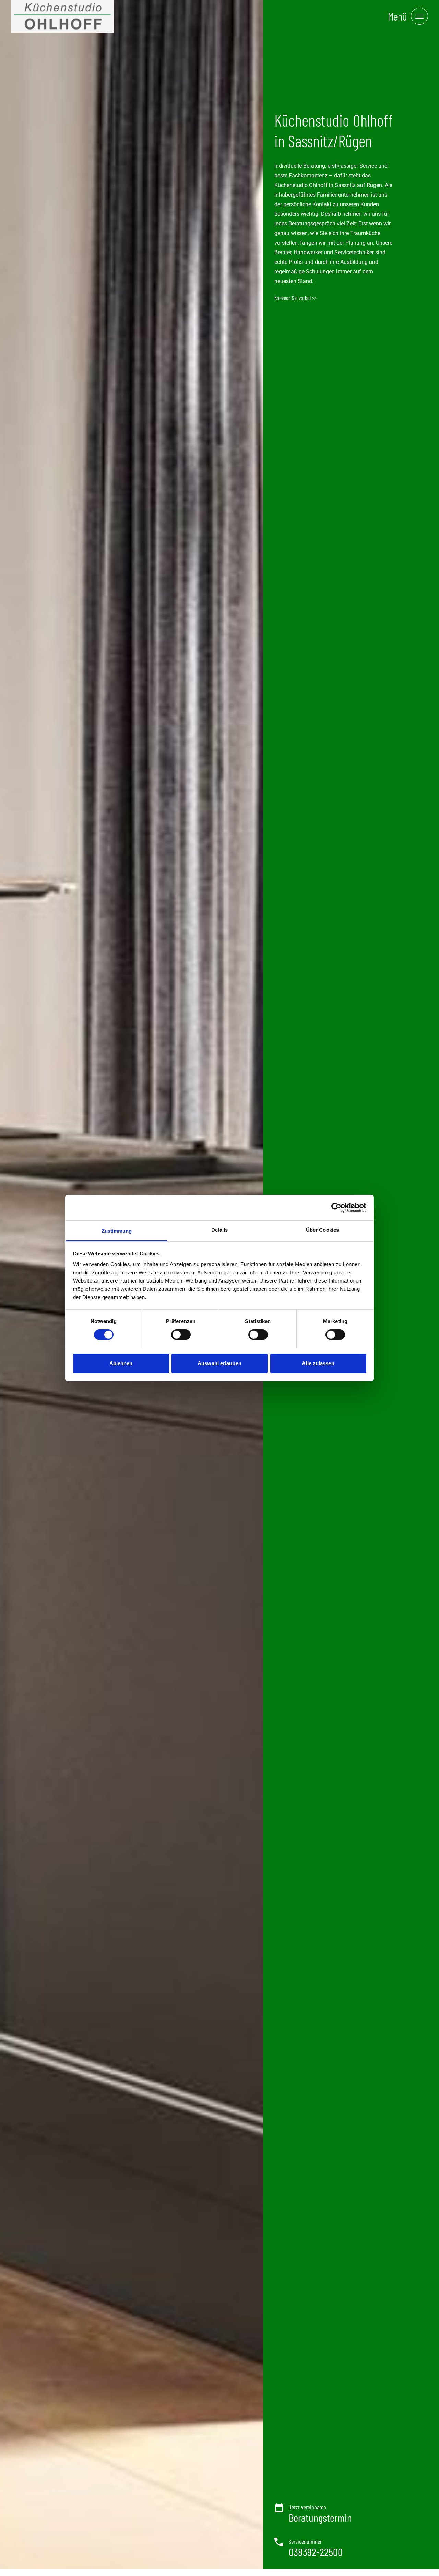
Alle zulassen (318, 1363)
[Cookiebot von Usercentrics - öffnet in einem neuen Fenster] (336, 1207)
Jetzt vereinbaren (307, 2507)
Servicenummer (305, 2541)
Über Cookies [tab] (322, 1230)
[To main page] (62, 16)
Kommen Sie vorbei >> (295, 298)
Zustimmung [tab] (117, 1231)
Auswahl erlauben (219, 1363)
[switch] (181, 1335)
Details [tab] (220, 1230)
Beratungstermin (320, 2517)
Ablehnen (121, 1363)
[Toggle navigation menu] (419, 16)
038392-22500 (316, 2552)
